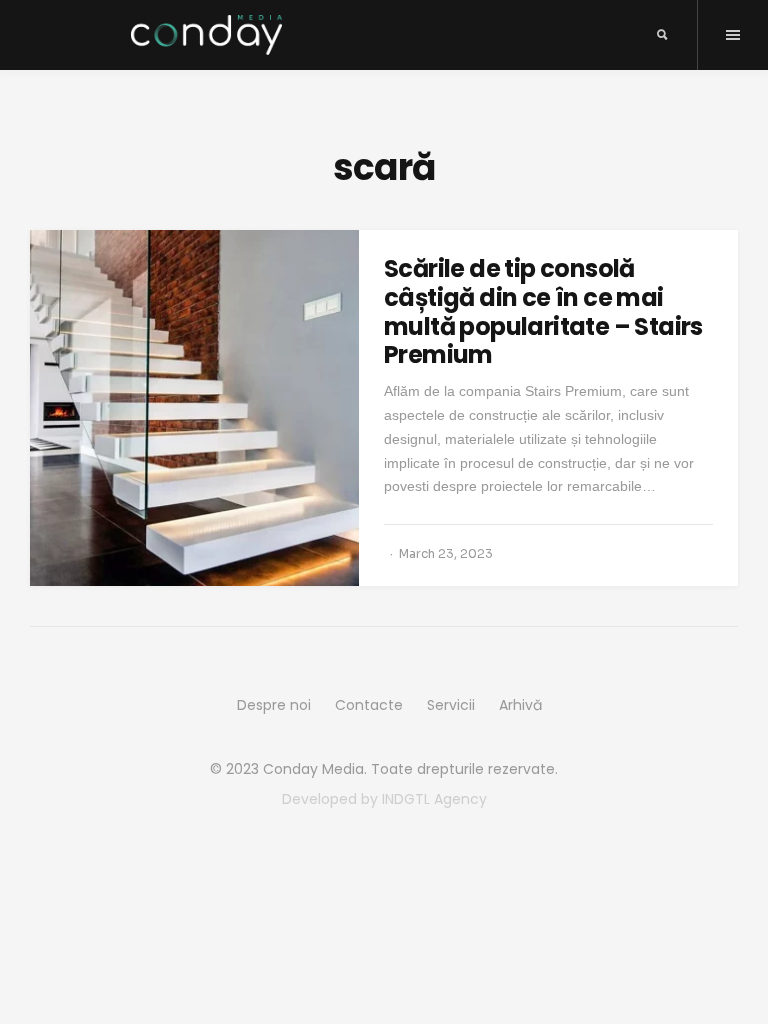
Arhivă (520, 705)
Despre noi (274, 705)
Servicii (451, 705)
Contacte (369, 705)
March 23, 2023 (446, 553)
